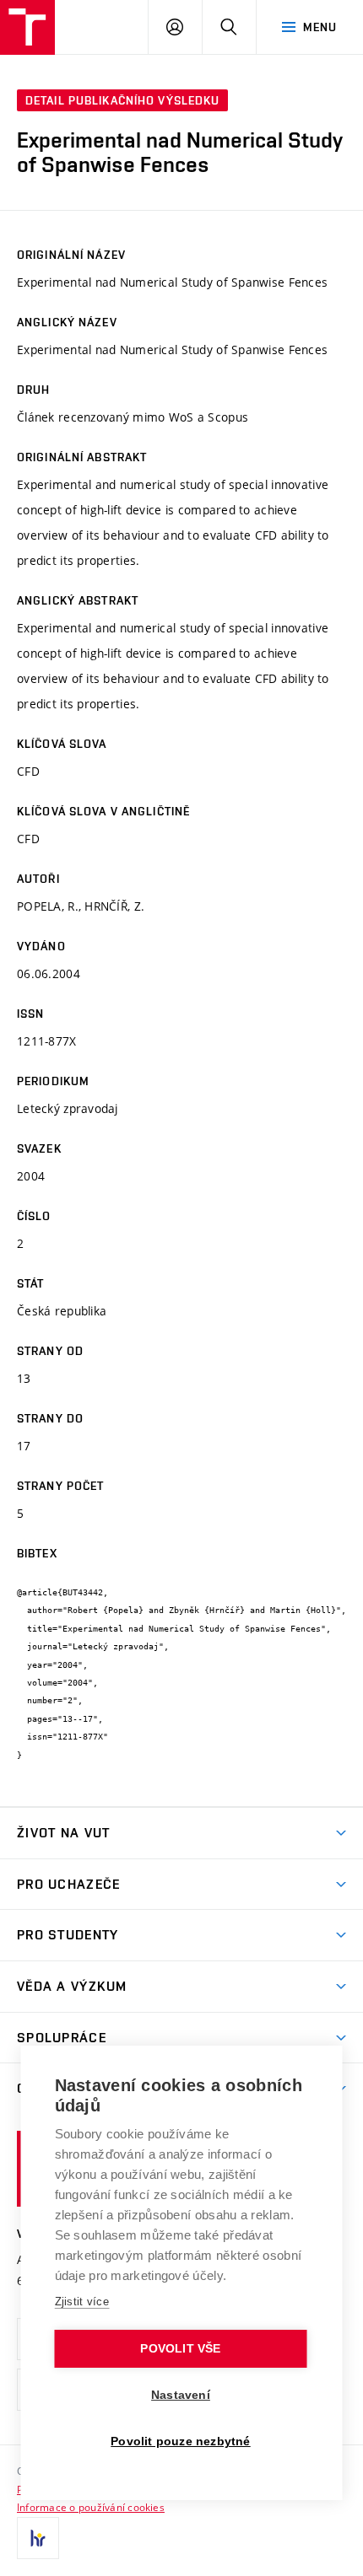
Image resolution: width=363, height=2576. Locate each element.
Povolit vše (180, 2349)
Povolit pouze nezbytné (180, 2442)
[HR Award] (38, 2538)
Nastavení (181, 2395)
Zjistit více (82, 2302)
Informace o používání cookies (91, 2507)
